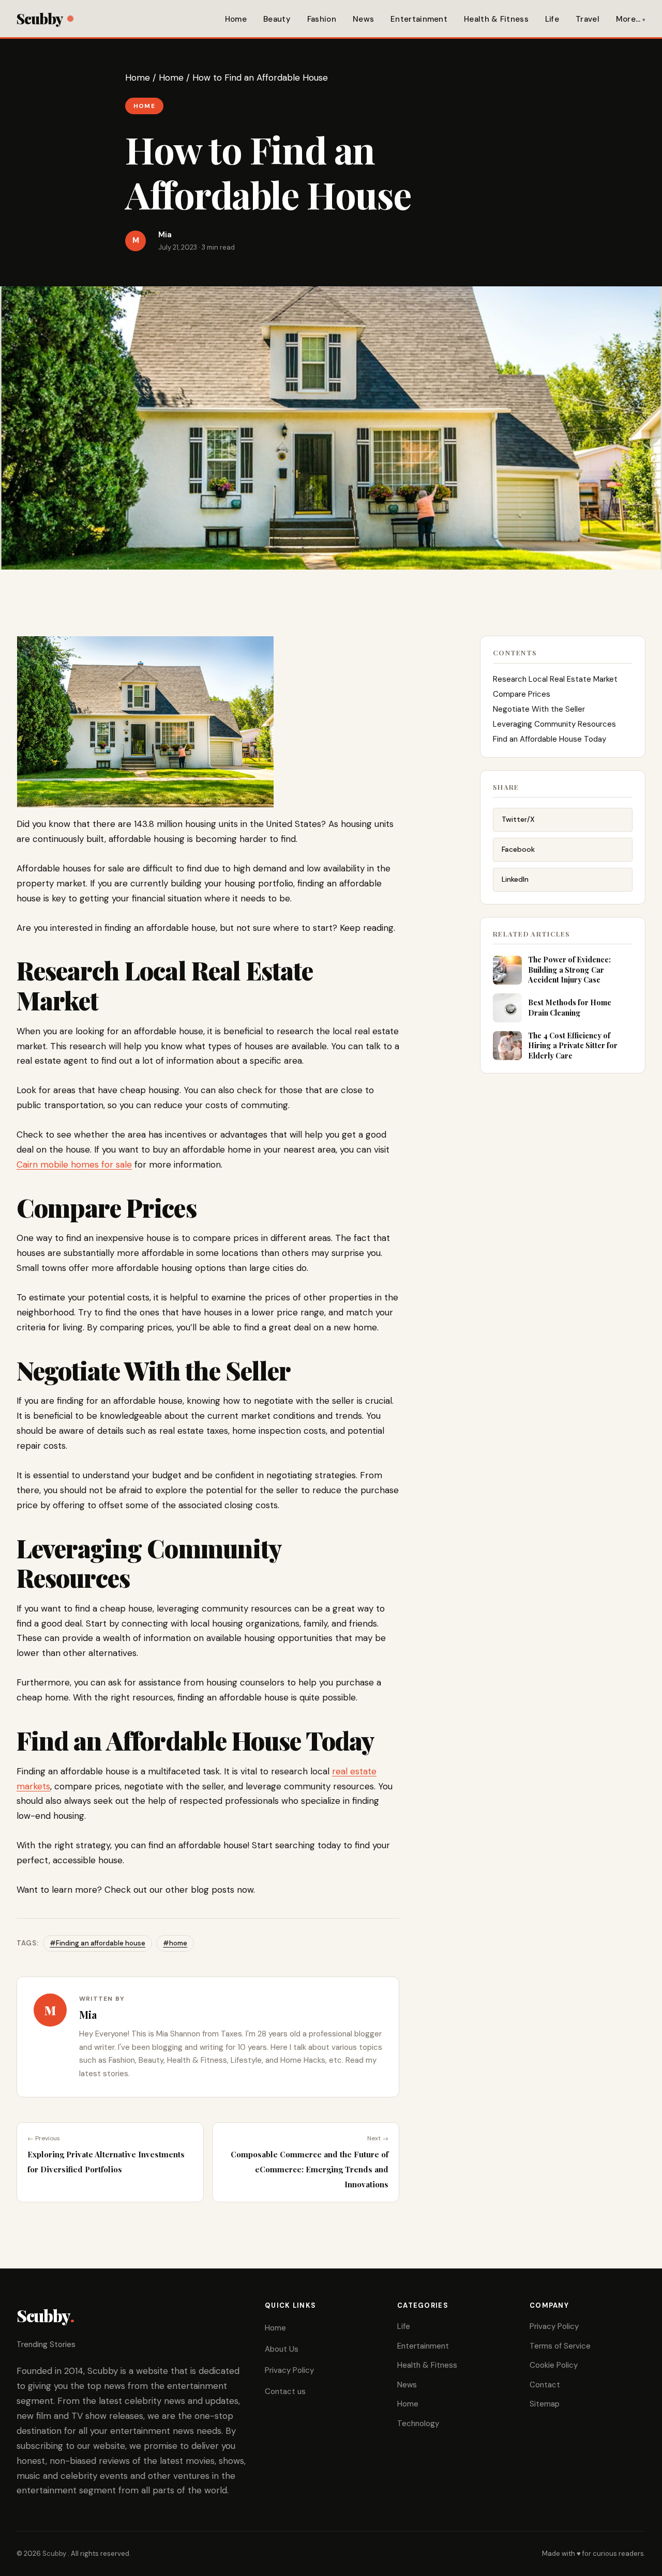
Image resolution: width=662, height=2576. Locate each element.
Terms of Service (560, 2346)
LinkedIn (515, 879)
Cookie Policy (554, 2365)
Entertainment (419, 19)
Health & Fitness (496, 19)
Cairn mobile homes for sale (74, 1164)
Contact (545, 2385)
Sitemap (545, 2404)
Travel (588, 19)
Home (236, 19)
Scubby (40, 18)
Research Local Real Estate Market (555, 679)
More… (628, 19)
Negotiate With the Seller (539, 709)
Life (552, 19)
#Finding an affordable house (97, 1943)
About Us (282, 2349)
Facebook (518, 849)
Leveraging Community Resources (554, 724)
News (363, 19)
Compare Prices (522, 694)
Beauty (277, 19)
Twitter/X (518, 819)
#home (175, 1943)
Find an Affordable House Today (550, 739)
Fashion (322, 19)
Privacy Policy (289, 2370)
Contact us (285, 2391)
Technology (418, 2424)
